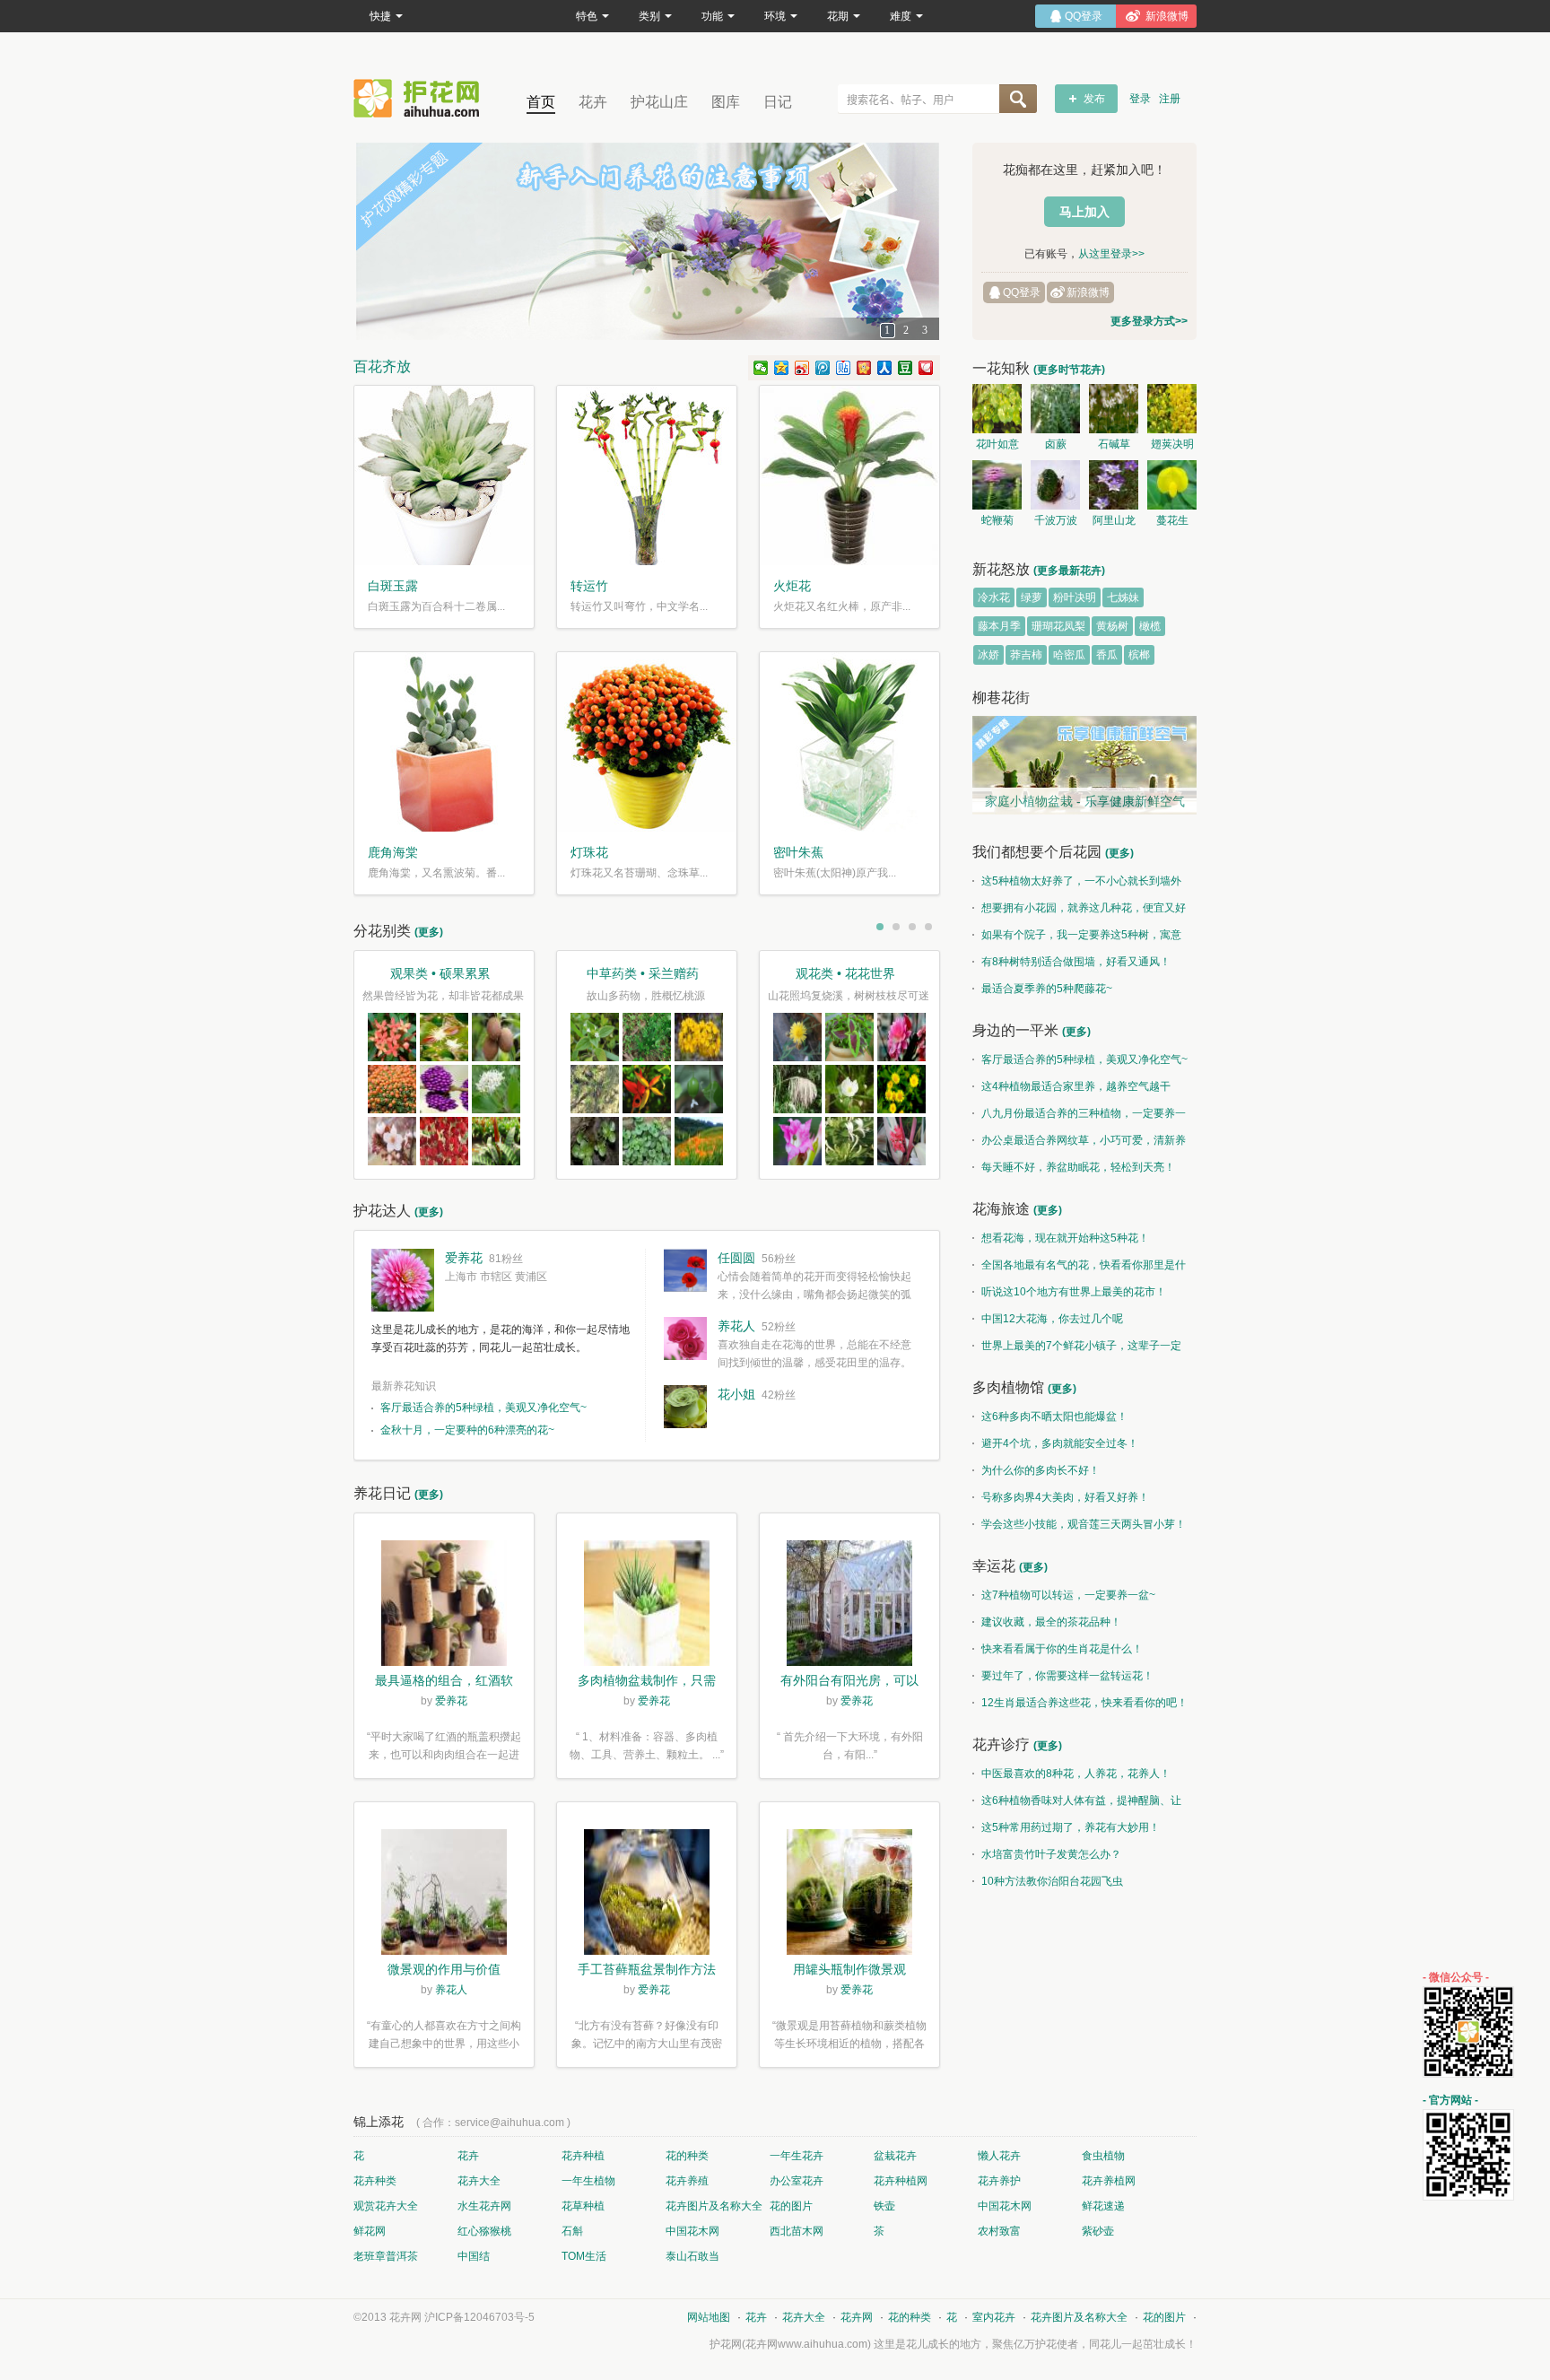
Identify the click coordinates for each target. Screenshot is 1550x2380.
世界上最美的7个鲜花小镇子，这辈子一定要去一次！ (1077, 1349)
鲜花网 (370, 2231)
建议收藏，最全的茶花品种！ (1051, 1622)
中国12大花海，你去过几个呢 (1052, 1319)
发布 (1094, 99)
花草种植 (583, 2206)
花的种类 (687, 2156)
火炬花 (792, 586)
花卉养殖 (687, 2181)
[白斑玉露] (444, 475)
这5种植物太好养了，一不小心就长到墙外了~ (1077, 885)
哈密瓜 (1069, 655)
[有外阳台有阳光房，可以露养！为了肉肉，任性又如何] (849, 1606)
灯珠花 (589, 852)
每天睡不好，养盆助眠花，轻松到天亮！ (1078, 1167)
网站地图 (709, 2317)
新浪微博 (1088, 292)
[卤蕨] (1055, 409)
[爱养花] (403, 1280)
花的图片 (791, 2206)
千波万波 (1056, 520)
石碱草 (1114, 444)
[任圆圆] (685, 1270)
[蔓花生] (1172, 485)
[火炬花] (849, 475)
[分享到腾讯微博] (823, 368)
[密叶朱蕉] (849, 742)
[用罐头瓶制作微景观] (849, 1895)
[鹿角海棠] (444, 742)
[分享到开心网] (864, 368)
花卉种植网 (901, 2181)
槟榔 (1139, 655)
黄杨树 (1112, 626)
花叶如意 (997, 444)
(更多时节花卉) (1069, 370)
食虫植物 (1103, 2156)
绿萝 (1032, 597)
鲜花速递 (1103, 2206)
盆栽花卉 (895, 2156)
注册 (1170, 99)
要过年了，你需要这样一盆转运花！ (1067, 1676)
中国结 (474, 2256)
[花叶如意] (997, 409)
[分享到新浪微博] (802, 368)
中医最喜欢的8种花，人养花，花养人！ (1076, 1774)
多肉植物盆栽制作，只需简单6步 (647, 1682)
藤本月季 (999, 626)
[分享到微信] (761, 368)
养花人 (736, 1326)
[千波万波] (1055, 485)
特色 (587, 16)
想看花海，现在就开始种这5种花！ (1065, 1238)
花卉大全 (479, 2181)
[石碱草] (1114, 409)
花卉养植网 (1109, 2181)
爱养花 (464, 1258)
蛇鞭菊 (997, 520)
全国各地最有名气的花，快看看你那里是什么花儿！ (1079, 1268)
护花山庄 (659, 102)
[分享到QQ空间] (782, 368)
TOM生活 (584, 2256)
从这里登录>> (1111, 254)
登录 (1140, 99)
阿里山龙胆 (1114, 523)
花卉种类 (375, 2181)
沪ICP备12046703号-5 (479, 2317)
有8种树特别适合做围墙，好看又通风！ (1076, 962)
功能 (712, 16)
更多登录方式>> (1149, 321)
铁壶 (884, 2206)
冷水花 (994, 597)
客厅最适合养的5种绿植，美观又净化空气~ (483, 1408)
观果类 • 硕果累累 (440, 973)
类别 (649, 16)
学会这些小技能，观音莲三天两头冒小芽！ (1084, 1524)
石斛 (572, 2231)
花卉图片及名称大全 (714, 2206)
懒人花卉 (999, 2156)
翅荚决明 (1172, 444)
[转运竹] (647, 475)
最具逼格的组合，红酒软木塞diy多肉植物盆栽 (444, 1682)
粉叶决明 (1075, 597)
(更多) (429, 932)
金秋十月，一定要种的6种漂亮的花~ (467, 1430)
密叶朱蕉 (798, 852)
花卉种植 (583, 2156)
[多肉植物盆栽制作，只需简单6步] (647, 1606)
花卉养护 (999, 2181)
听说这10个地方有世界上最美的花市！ (1074, 1292)
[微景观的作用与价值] (444, 1895)
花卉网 (421, 98)
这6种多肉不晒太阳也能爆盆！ (1054, 1417)
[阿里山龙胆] (1114, 485)
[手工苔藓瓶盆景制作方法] (647, 1895)
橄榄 (1150, 626)
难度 (901, 16)
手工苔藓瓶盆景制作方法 (647, 1969)
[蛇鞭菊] (997, 485)
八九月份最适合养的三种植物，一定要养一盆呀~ (1079, 1117)
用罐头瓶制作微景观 (849, 1969)
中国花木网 (1005, 2206)
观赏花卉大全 (386, 2206)
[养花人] (685, 1338)
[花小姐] (685, 1407)
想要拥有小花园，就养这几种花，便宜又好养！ (1079, 911)
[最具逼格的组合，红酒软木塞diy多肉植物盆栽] (444, 1606)
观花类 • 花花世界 (845, 973)
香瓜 (1107, 655)
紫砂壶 (1098, 2231)
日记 (778, 102)
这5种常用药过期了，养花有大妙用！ (1071, 1827)
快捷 (380, 16)
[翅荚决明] (1172, 409)
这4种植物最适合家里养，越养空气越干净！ (1071, 1090)
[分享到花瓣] (926, 368)
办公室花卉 (797, 2181)
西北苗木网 (797, 2231)
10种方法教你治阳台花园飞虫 (1052, 1881)
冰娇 (988, 655)
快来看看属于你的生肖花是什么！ (1062, 1649)
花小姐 (736, 1394)
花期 (838, 16)
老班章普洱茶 (386, 2256)
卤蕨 (1056, 444)
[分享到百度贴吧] (844, 368)
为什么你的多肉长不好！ (1041, 1470)
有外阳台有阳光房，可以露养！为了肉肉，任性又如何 (849, 1682)
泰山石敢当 (692, 2256)
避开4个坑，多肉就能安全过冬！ (1060, 1443)
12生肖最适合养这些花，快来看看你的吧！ (1084, 1703)
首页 (541, 102)
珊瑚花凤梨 (1058, 626)
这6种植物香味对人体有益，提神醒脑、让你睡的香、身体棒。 (1077, 1804)
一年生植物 (588, 2181)
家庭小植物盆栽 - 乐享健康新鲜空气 (1085, 801)
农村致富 (999, 2231)
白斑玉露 (393, 586)
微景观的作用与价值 (444, 1969)
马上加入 (1084, 212)
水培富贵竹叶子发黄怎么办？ (1051, 1854)
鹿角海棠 (393, 852)
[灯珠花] (647, 742)
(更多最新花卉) (1069, 571)
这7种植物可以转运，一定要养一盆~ (1068, 1595)
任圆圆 (736, 1258)
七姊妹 (1123, 597)
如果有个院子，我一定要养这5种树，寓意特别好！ (1077, 938)
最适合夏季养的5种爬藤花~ (1047, 989)
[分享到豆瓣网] (906, 368)
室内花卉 (994, 2317)
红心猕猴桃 (484, 2231)
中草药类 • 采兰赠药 (643, 973)
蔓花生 (1172, 520)
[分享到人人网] (885, 368)
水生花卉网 (484, 2206)
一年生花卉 (797, 2156)
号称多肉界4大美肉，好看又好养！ (1065, 1497)
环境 (775, 16)
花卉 (593, 102)
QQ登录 (1022, 292)
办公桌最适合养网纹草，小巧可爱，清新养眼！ (1079, 1144)
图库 (726, 102)
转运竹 (589, 586)
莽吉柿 (1026, 655)
